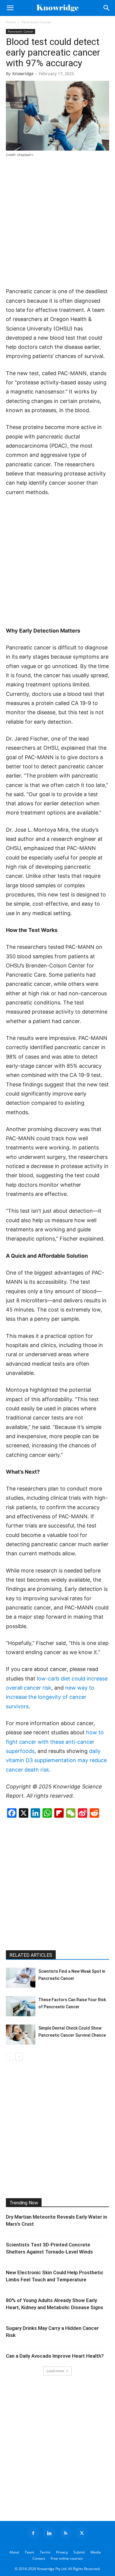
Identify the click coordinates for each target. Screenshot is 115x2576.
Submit (79, 2552)
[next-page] (19, 2057)
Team (29, 2552)
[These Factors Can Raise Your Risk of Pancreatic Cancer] (21, 2006)
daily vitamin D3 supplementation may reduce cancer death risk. (56, 1760)
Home (11, 22)
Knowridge (23, 74)
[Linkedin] (50, 2533)
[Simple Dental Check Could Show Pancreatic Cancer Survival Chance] (21, 2035)
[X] (82, 2533)
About (14, 2552)
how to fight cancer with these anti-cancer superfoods (55, 1742)
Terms (45, 2552)
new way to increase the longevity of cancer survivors (50, 1697)
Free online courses (67, 2558)
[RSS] (66, 2533)
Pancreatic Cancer (37, 22)
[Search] (107, 8)
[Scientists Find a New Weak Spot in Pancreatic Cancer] (21, 1978)
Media (96, 2552)
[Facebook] (33, 2533)
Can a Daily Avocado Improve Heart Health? (55, 2356)
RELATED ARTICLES (31, 1955)
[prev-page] (10, 2057)
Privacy (62, 2552)
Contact (39, 2558)
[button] (10, 8)
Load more (55, 2371)
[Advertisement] (57, 223)
